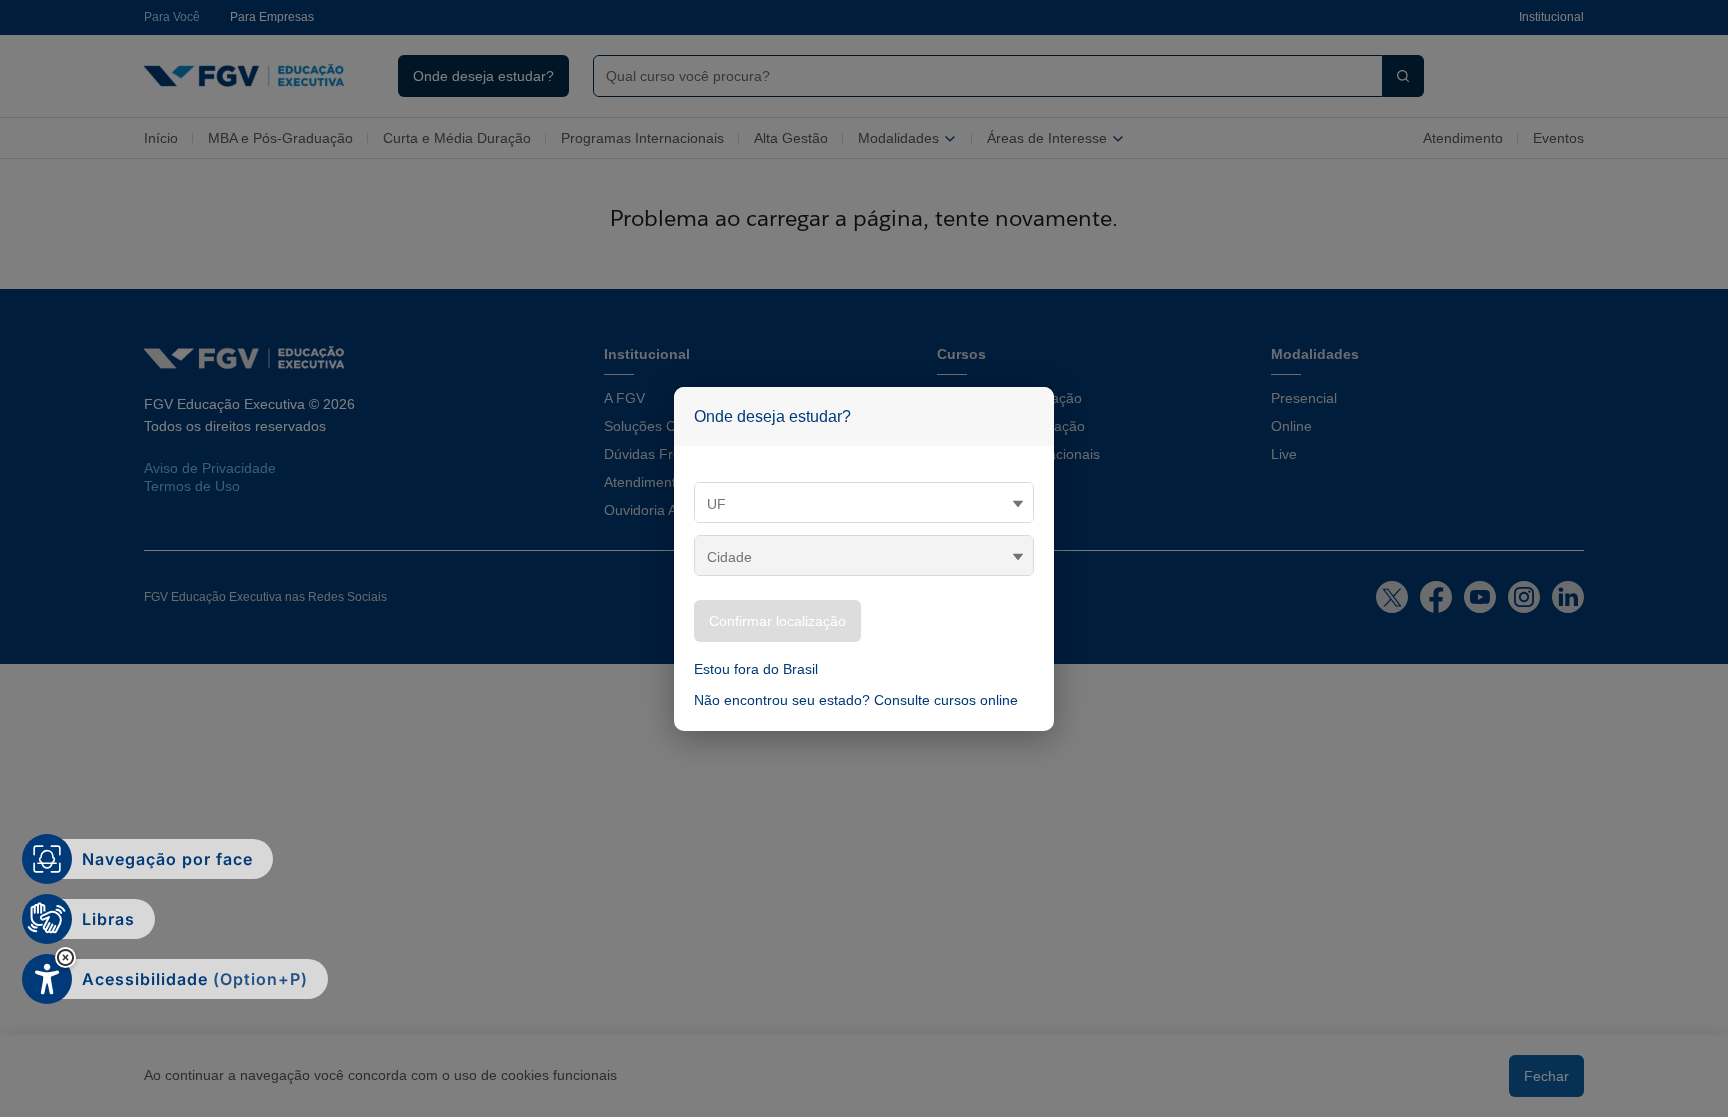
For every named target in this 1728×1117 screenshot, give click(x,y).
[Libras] (47, 919)
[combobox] (980, 76)
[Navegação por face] (47, 859)
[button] (65, 957)
